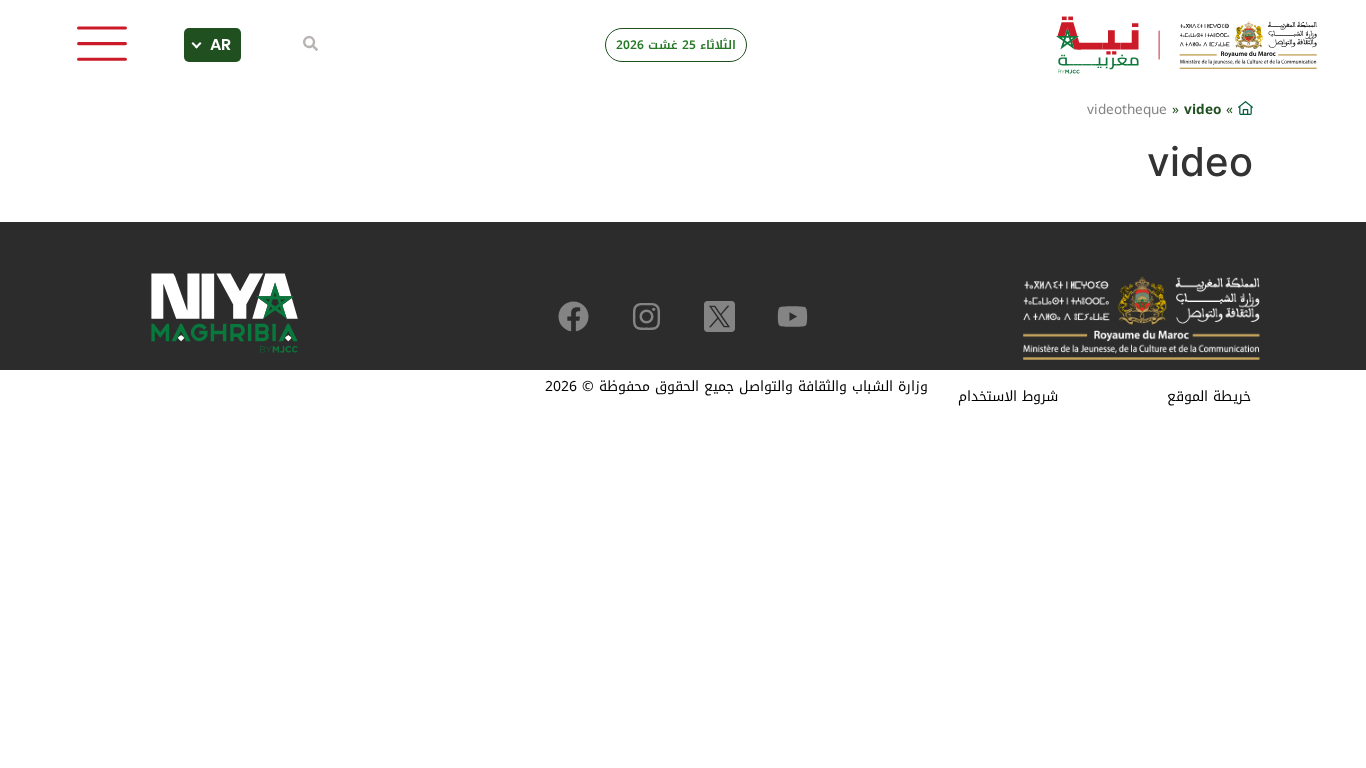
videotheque (1127, 109)
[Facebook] (573, 316)
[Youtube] (792, 316)
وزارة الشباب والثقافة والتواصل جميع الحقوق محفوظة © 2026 (736, 386)
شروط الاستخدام (1008, 396)
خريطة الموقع (1209, 396)
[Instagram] (646, 316)
